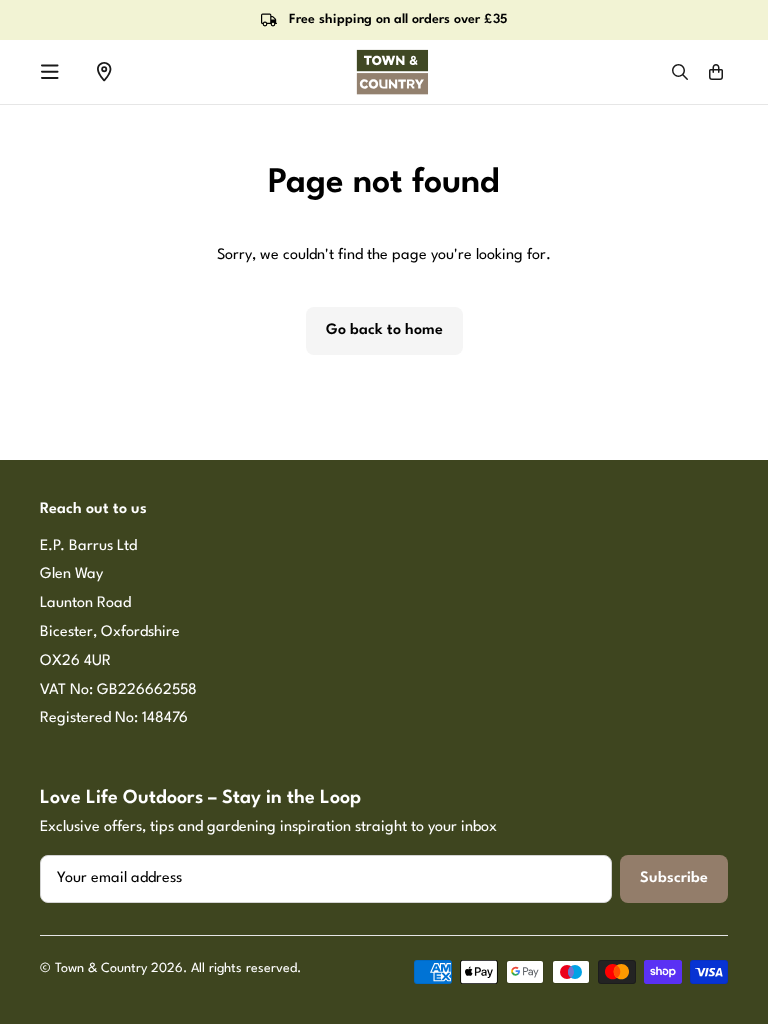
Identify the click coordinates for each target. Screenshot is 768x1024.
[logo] (392, 72)
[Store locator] (104, 72)
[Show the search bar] (680, 72)
